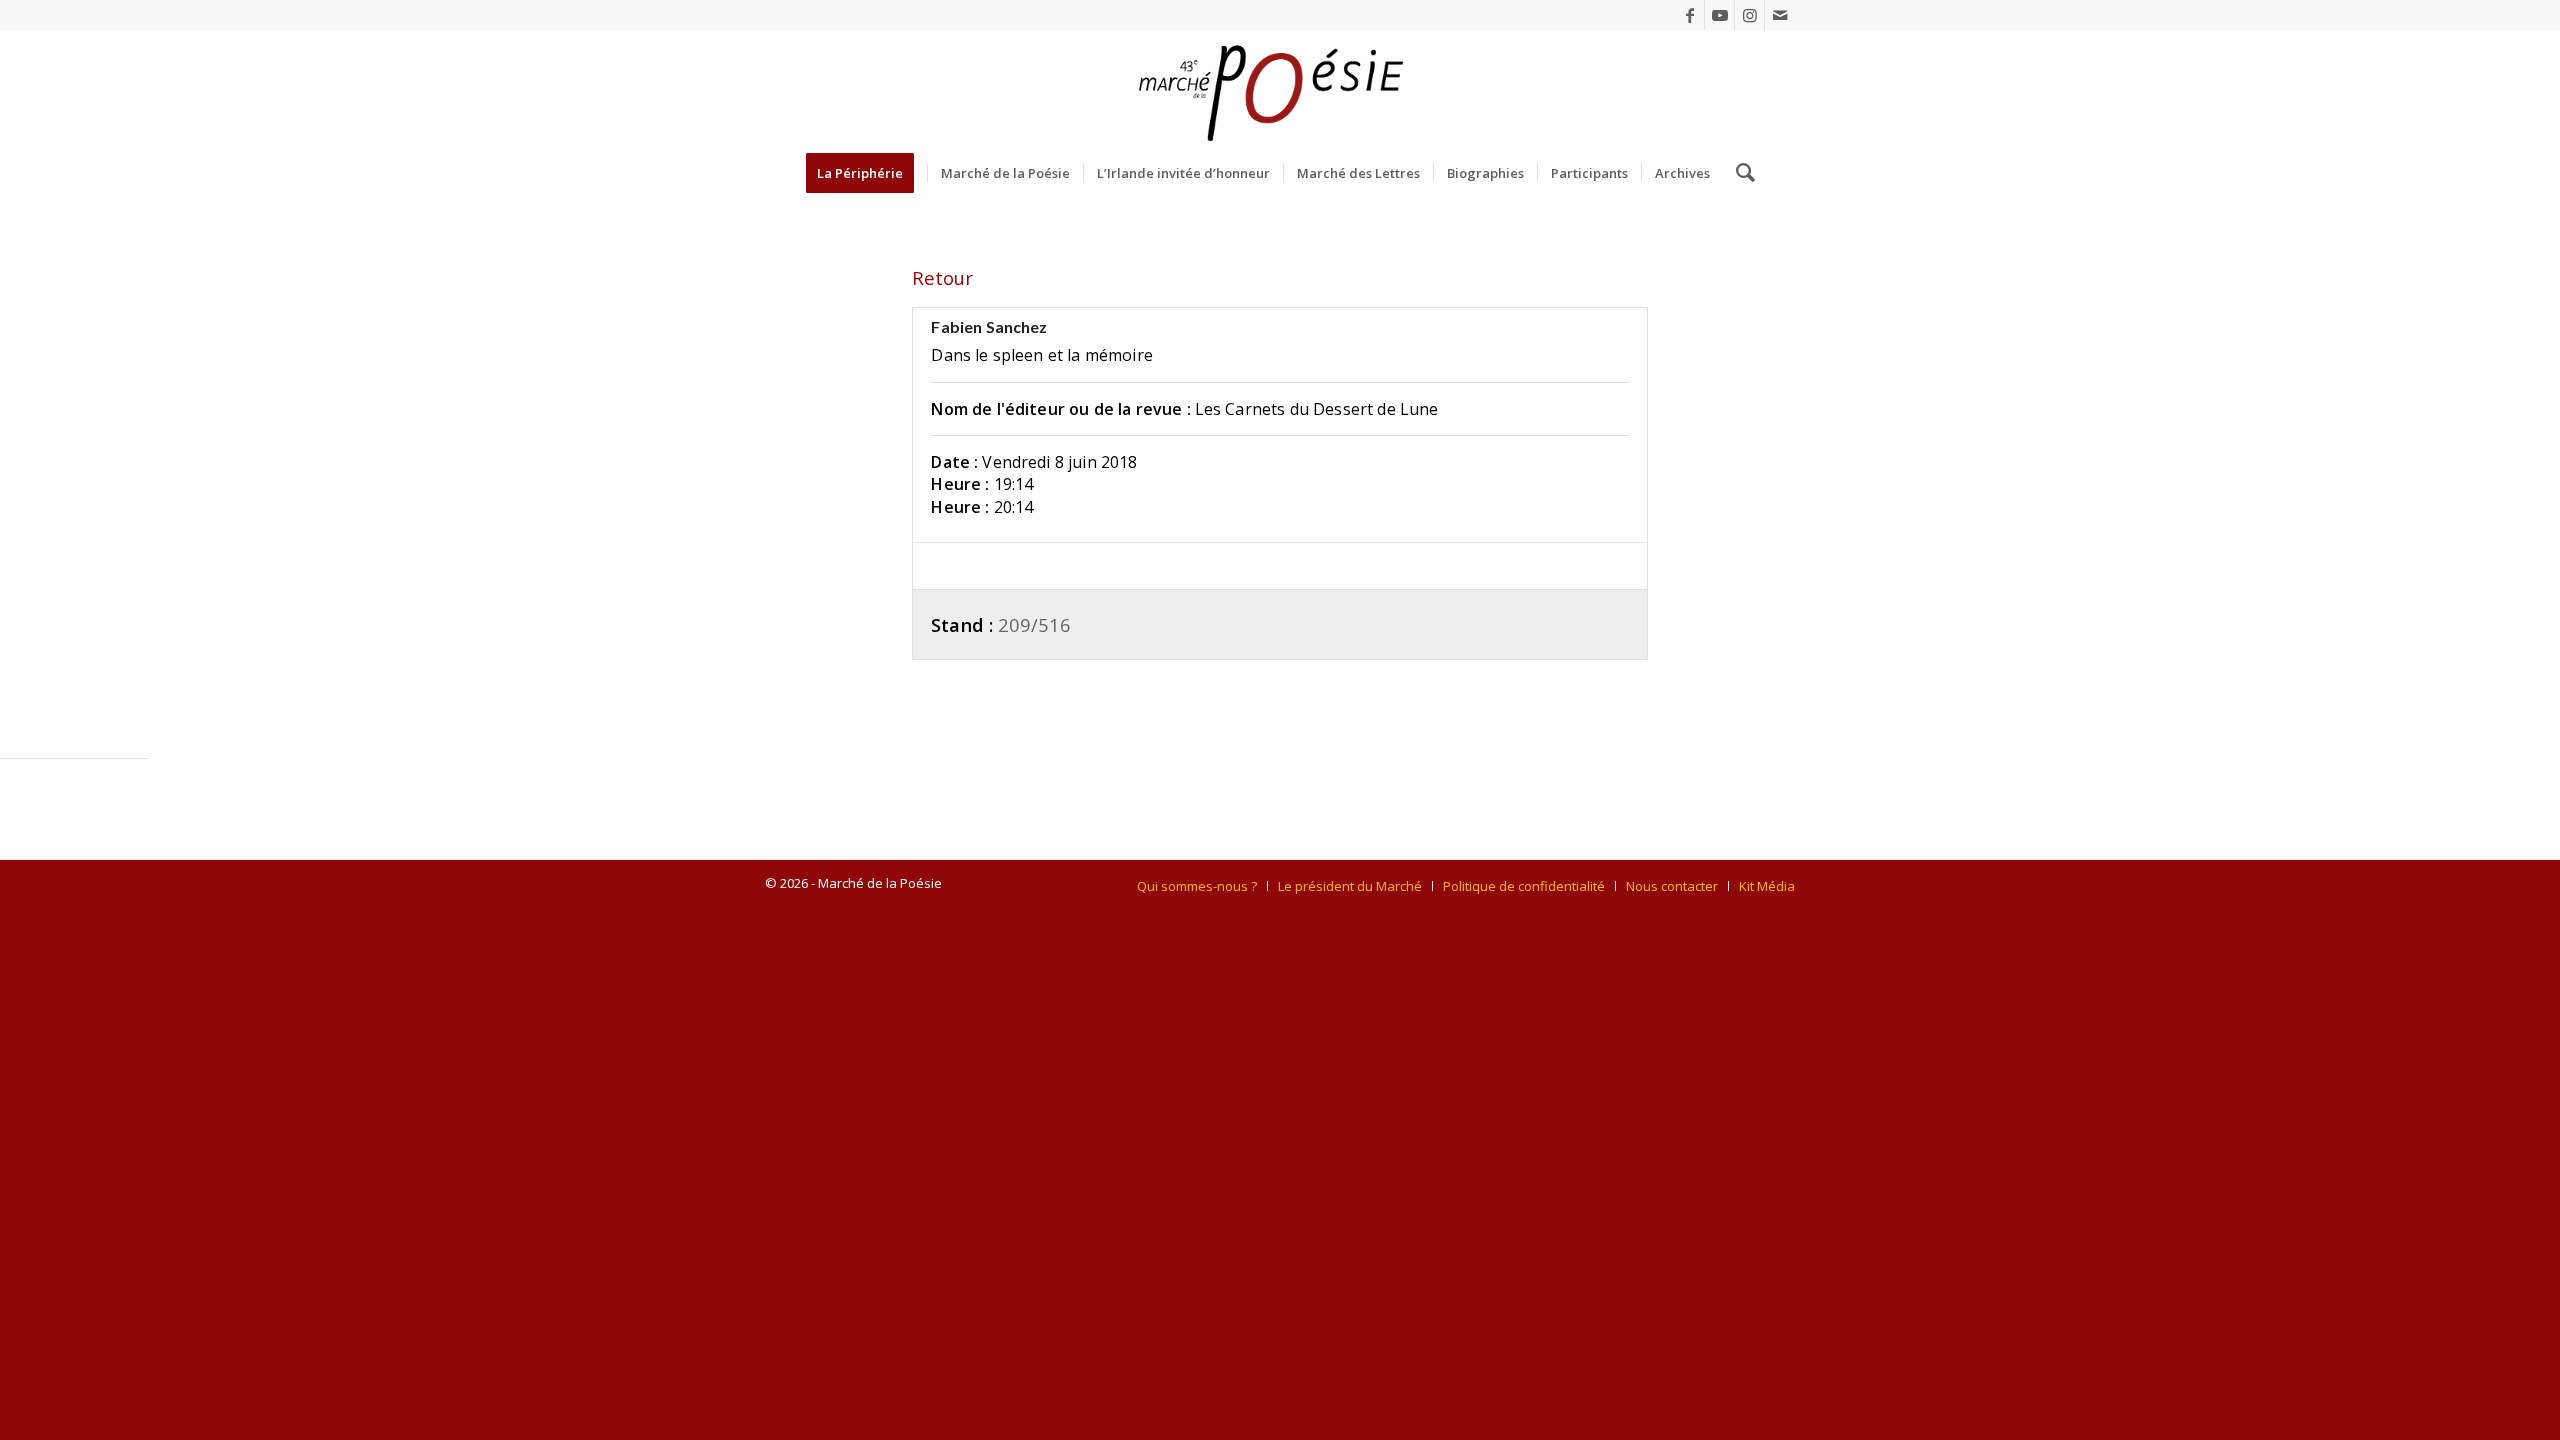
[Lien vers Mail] (1780, 15)
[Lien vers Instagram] (1749, 15)
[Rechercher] (1739, 173)
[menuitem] (866, 173)
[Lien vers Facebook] (1689, 15)
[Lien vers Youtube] (1719, 15)
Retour (942, 277)
